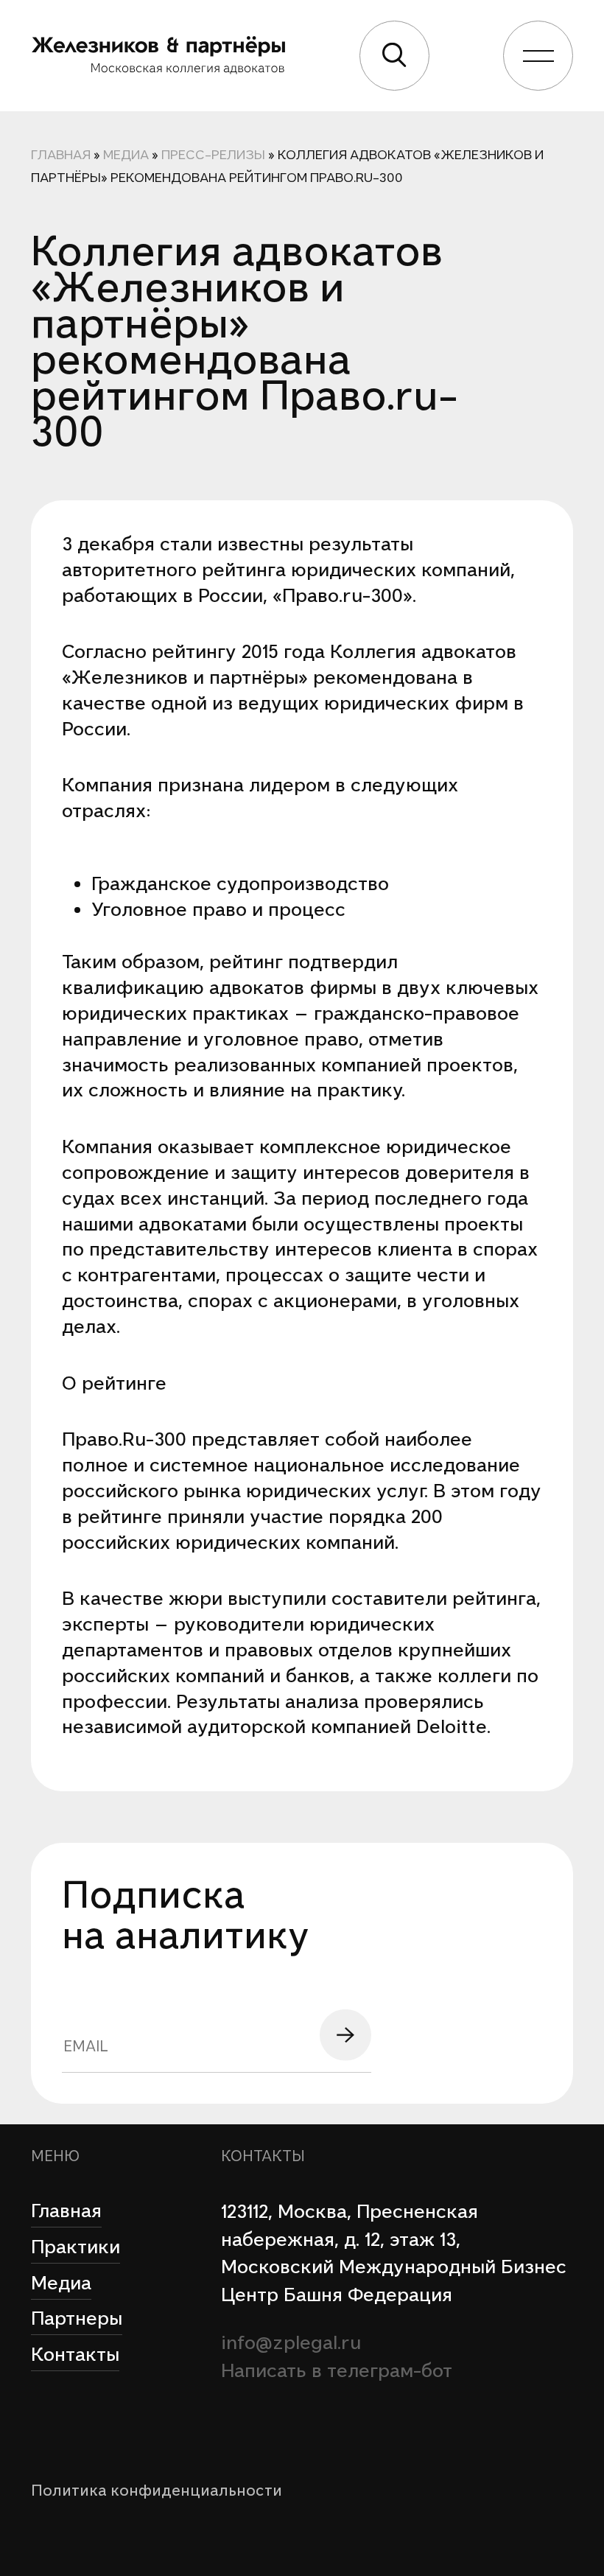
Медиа (126, 154)
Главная (61, 154)
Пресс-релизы (213, 154)
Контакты (75, 2354)
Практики (75, 2247)
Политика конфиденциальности (157, 2490)
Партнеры (77, 2318)
